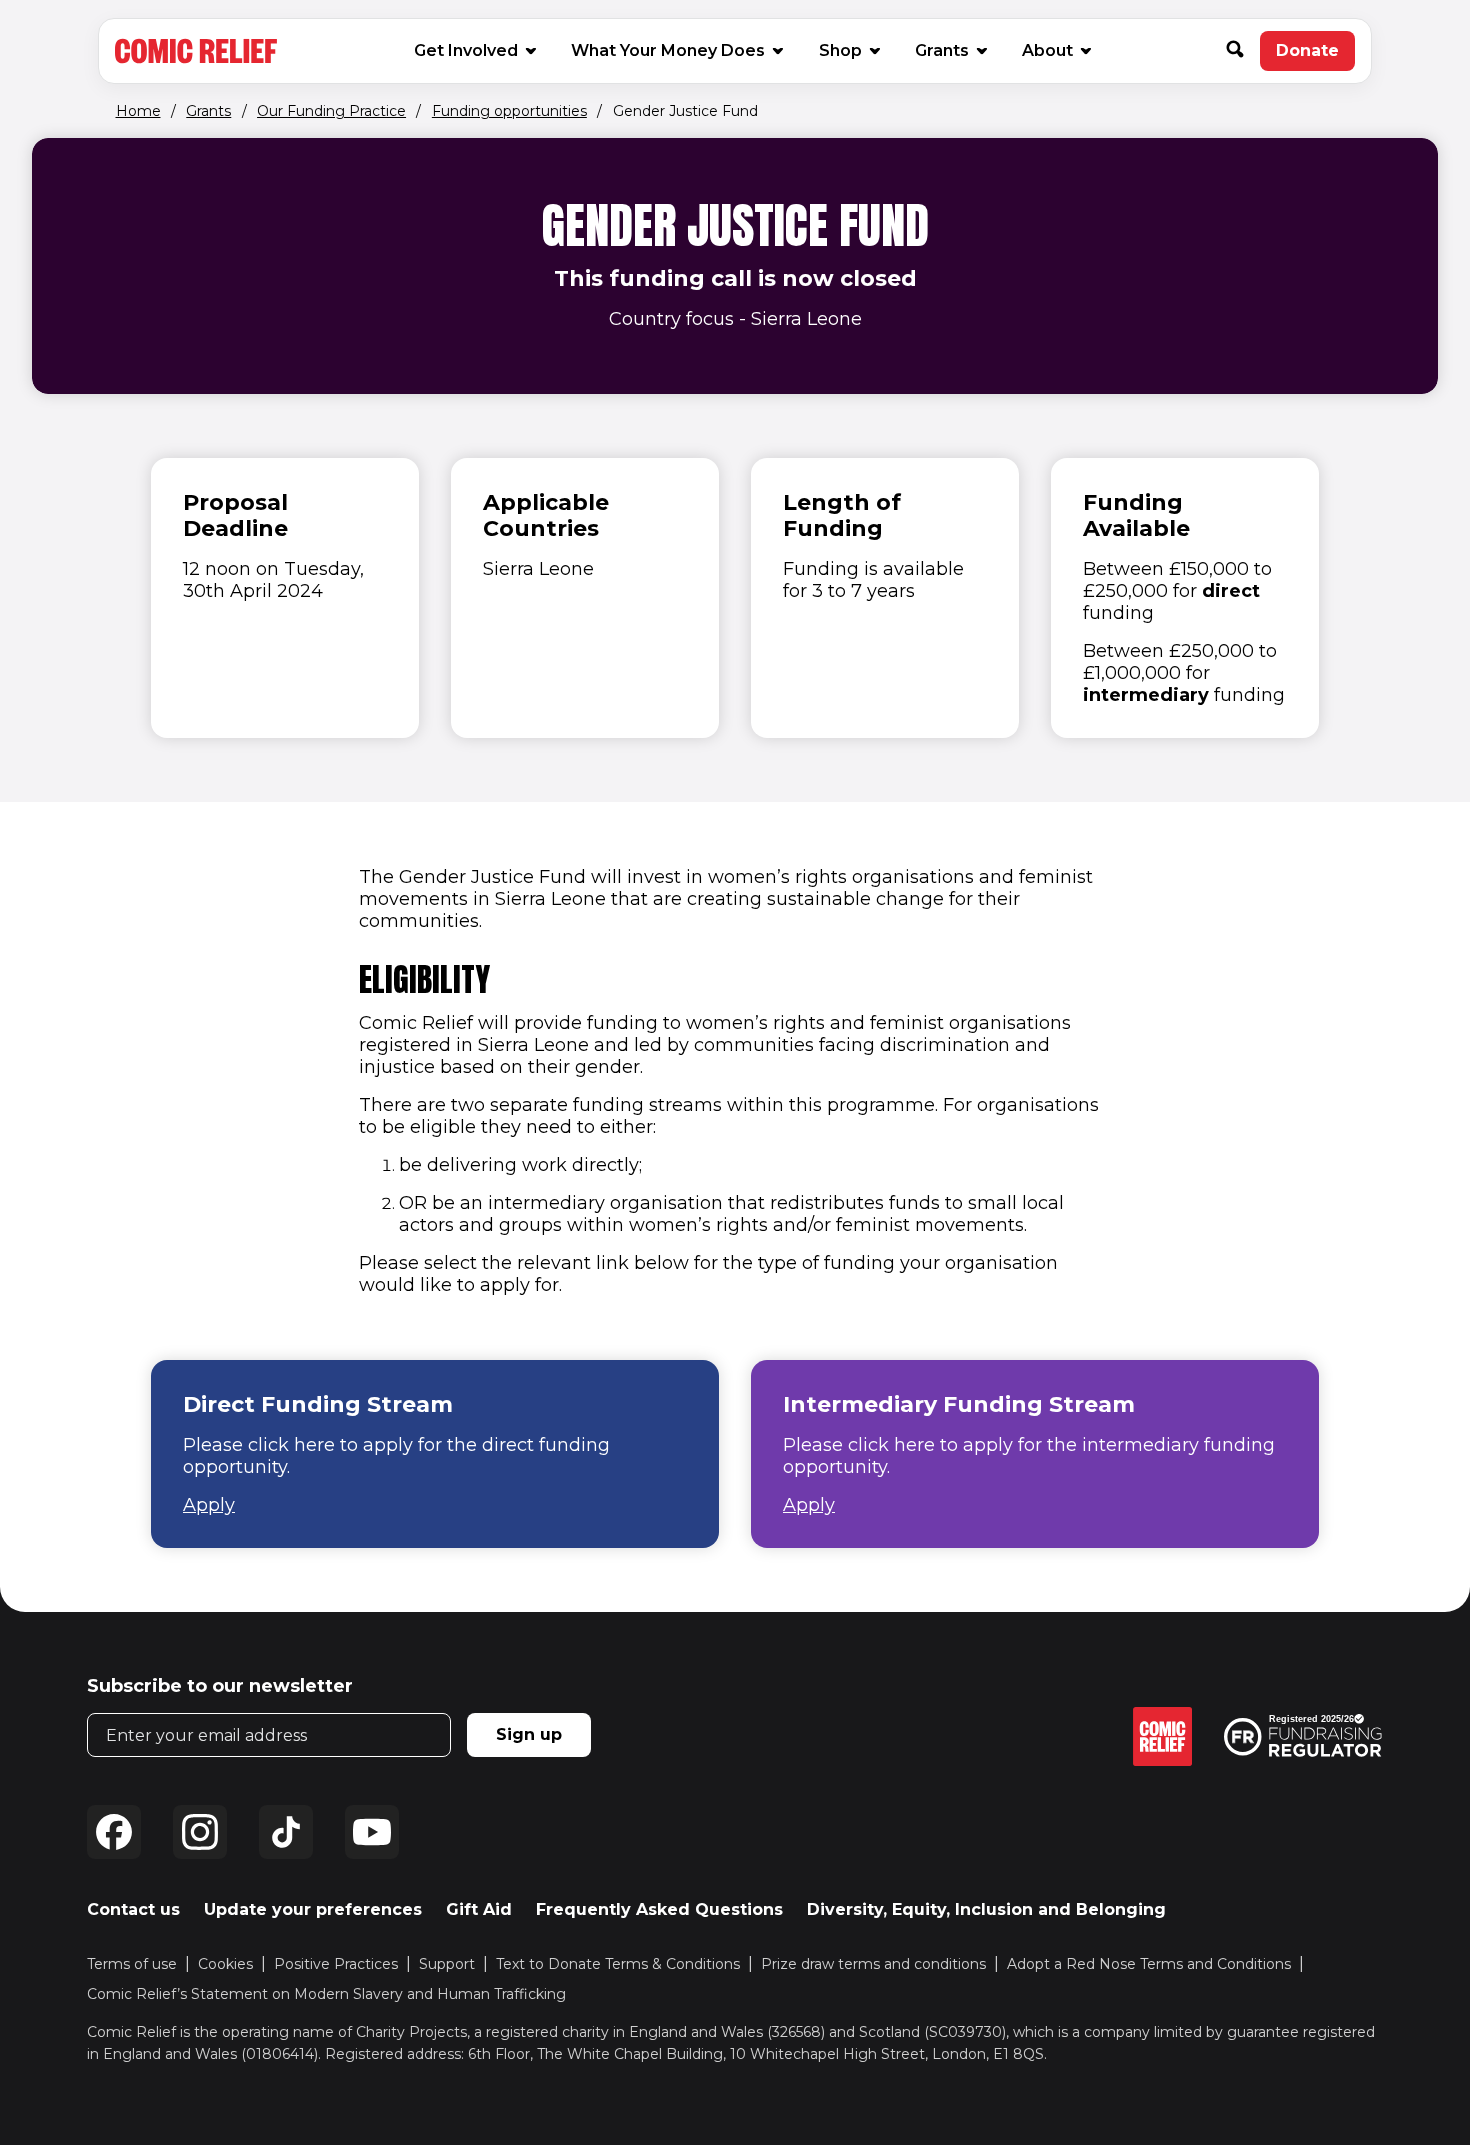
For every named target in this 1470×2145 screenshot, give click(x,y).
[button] (1243, 51)
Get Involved (466, 50)
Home (138, 111)
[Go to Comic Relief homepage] (196, 51)
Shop (848, 50)
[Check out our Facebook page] (114, 1832)
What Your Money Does (668, 50)
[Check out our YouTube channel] (372, 1832)
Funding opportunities (509, 111)
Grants (942, 50)
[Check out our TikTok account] (286, 1832)
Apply (209, 1505)
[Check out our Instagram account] (200, 1832)
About (1047, 50)
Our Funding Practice (331, 111)
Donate (1315, 56)
